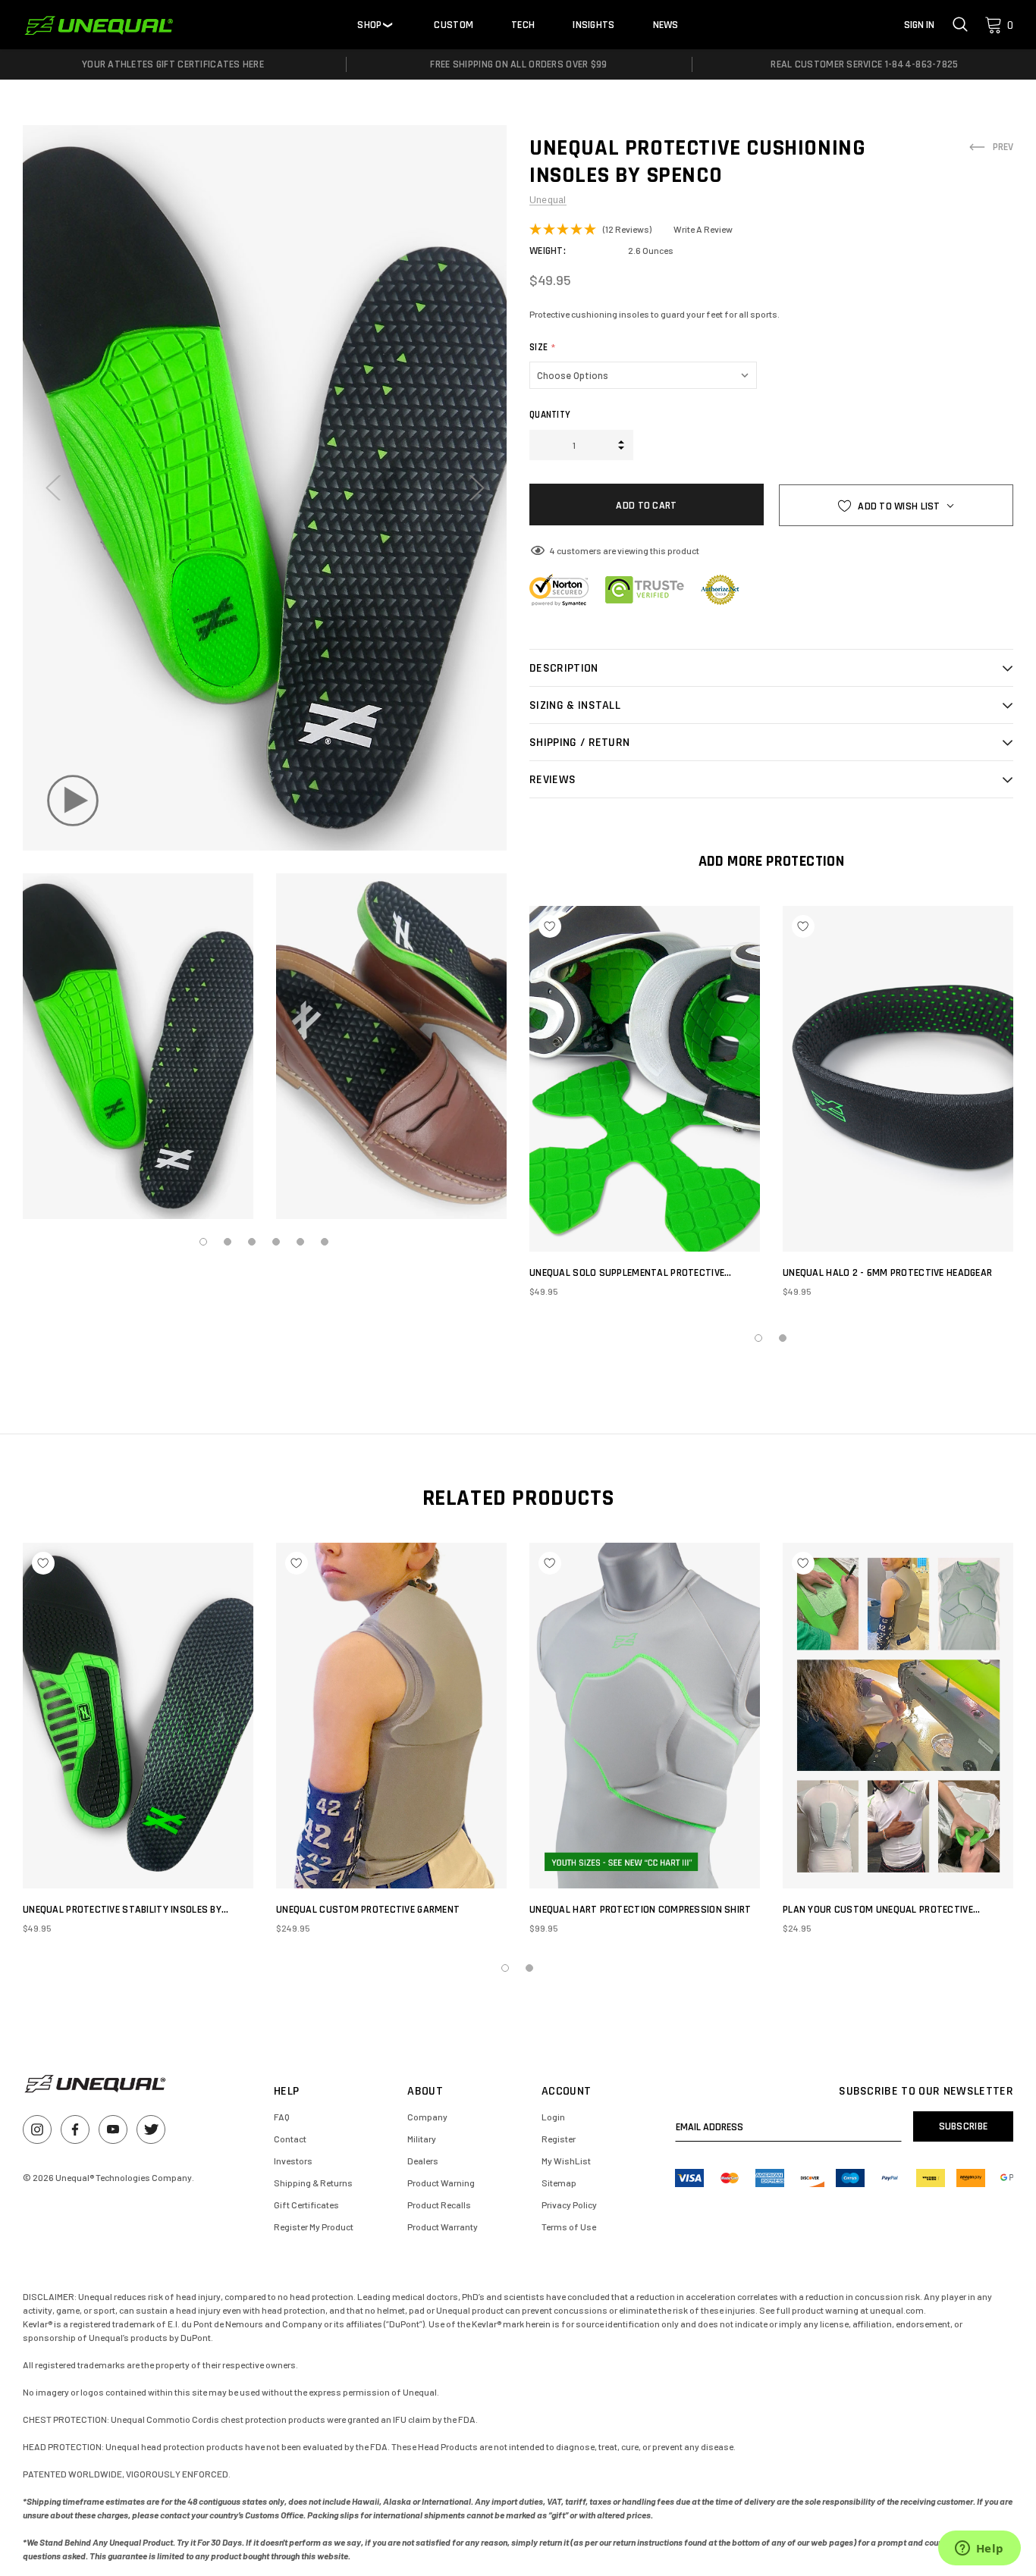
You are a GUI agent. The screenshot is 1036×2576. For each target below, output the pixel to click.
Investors (293, 2161)
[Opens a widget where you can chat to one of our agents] (979, 2549)
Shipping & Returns (313, 2183)
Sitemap (559, 2183)
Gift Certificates (306, 2205)
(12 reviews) (627, 229)
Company (427, 2117)
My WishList (566, 2161)
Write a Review (703, 229)
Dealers (423, 2161)
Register (559, 2139)
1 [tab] (204, 1243)
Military (422, 2139)
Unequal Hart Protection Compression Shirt (640, 1910)
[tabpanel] (138, 1046)
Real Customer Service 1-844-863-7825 (864, 64)
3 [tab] (253, 1243)
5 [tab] (301, 1243)
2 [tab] (228, 1243)
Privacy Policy (569, 2205)
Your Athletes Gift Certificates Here (173, 64)
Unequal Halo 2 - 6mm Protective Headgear (887, 1273)
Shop (369, 25)
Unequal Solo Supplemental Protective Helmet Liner (627, 1273)
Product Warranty (443, 2227)
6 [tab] (325, 1243)
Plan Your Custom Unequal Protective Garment (878, 1910)
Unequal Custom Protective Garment (368, 1910)
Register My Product (314, 2227)
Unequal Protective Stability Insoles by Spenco (122, 1910)
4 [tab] (277, 1243)
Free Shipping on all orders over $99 (518, 64)
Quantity (550, 415)
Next (475, 488)
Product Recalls (439, 2205)
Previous (54, 488)
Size (543, 347)
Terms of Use (569, 2227)
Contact (290, 2139)
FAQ (282, 2117)
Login (553, 2117)
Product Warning (441, 2183)
